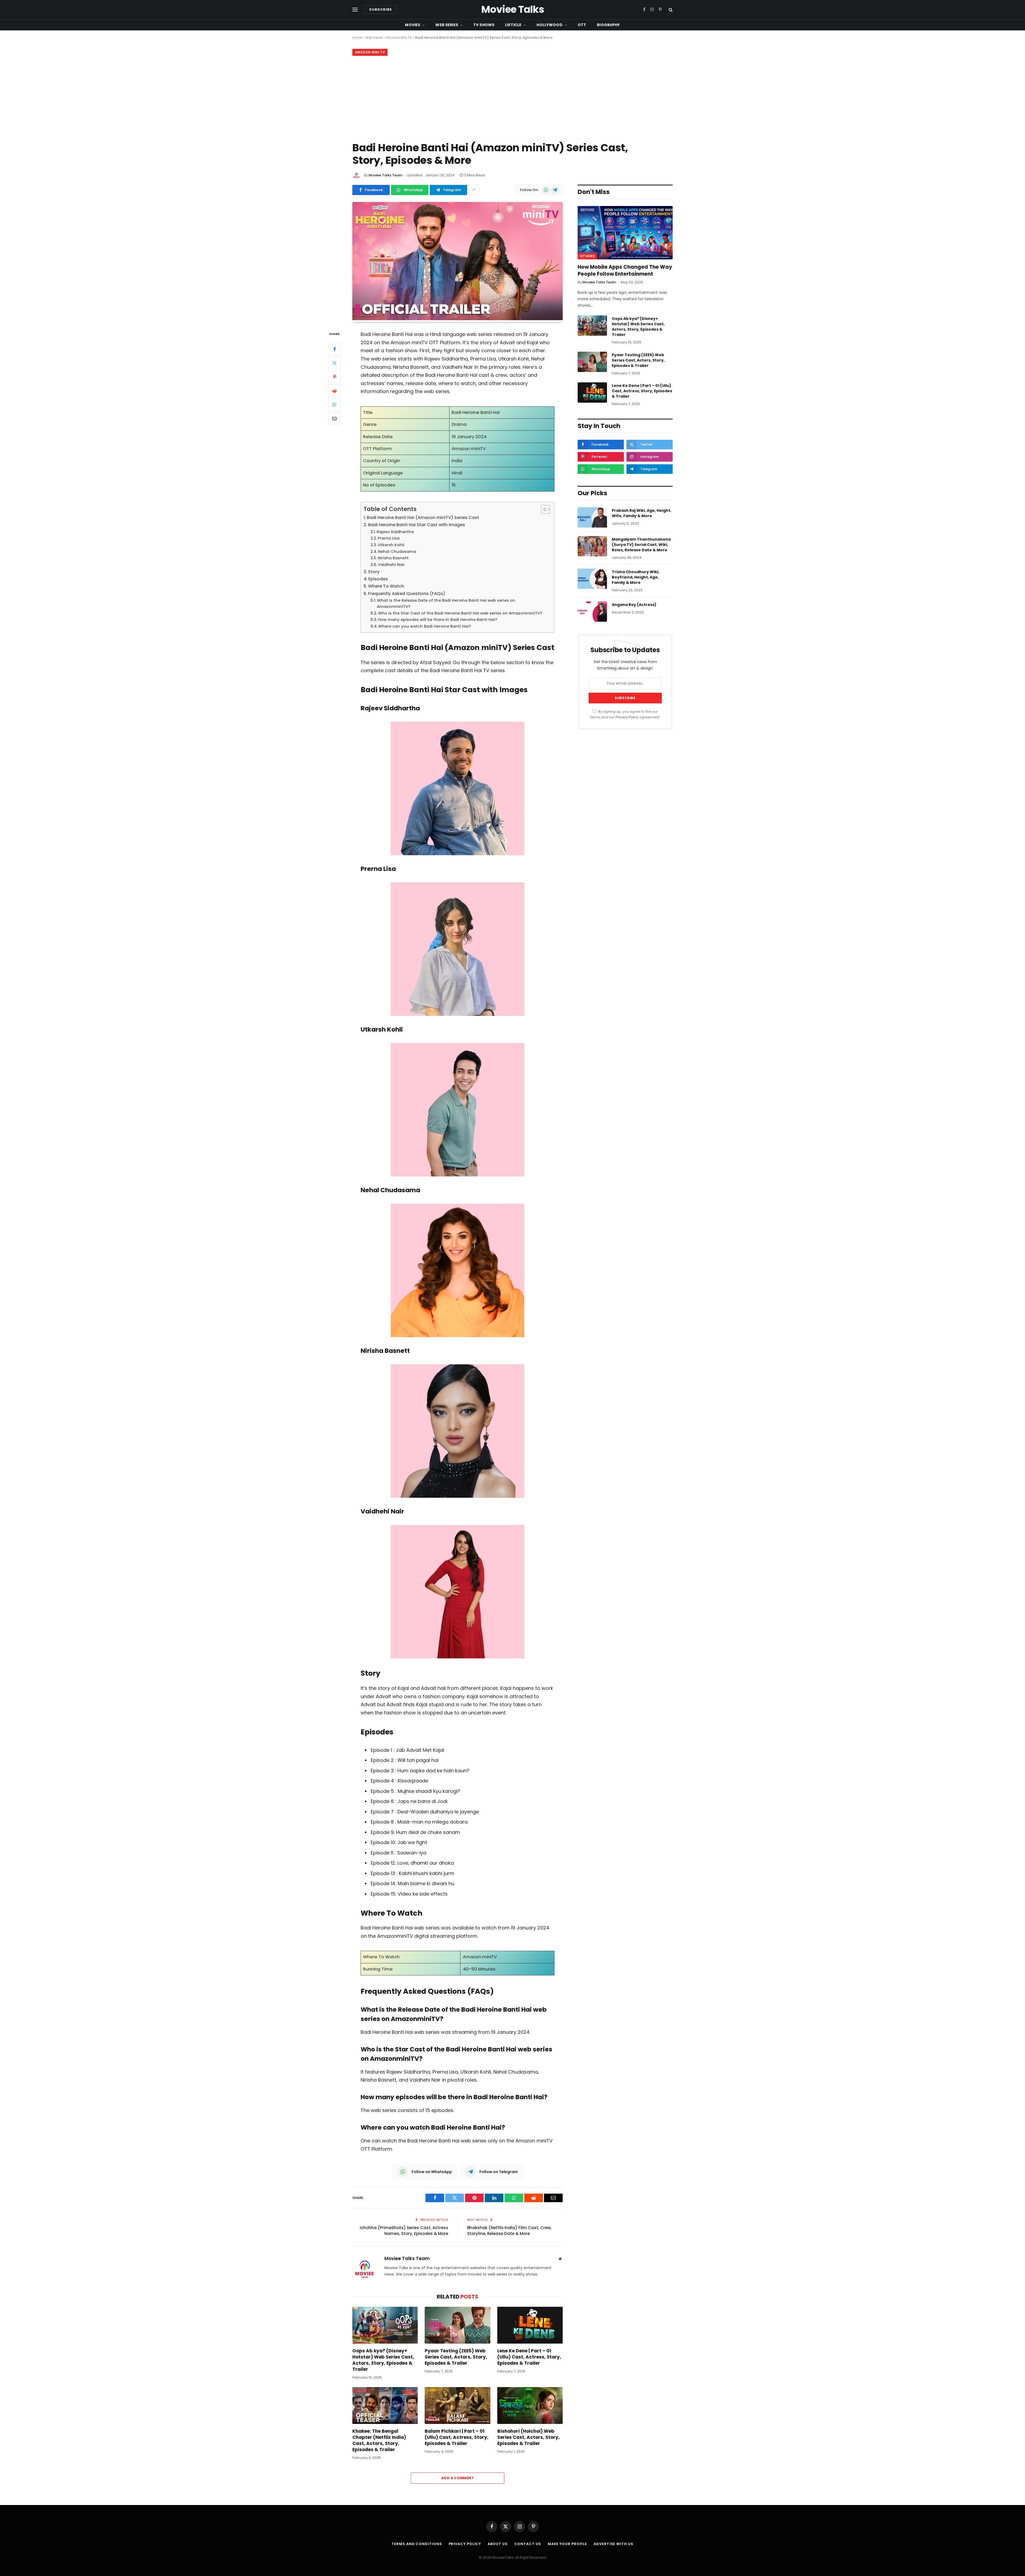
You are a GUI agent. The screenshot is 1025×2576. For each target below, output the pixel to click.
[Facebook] (334, 349)
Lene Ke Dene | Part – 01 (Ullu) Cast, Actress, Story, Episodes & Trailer (529, 2357)
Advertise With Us (613, 2544)
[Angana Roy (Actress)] (592, 612)
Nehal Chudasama (397, 552)
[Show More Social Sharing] (474, 190)
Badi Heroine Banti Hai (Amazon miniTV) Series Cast (423, 518)
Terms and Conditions (417, 2544)
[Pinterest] (334, 377)
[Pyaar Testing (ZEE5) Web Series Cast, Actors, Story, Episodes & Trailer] (457, 2325)
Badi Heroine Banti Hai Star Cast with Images (417, 525)
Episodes (378, 579)
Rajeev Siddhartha (395, 532)
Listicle (513, 25)
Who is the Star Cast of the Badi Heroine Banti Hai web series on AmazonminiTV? (460, 613)
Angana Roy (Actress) (634, 605)
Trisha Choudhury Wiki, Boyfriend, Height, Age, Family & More (636, 577)
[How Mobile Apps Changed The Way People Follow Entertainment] (625, 233)
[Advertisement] (512, 98)
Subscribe (381, 9)
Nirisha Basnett (393, 558)
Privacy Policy (627, 717)
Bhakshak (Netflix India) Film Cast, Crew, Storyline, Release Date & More (509, 2231)
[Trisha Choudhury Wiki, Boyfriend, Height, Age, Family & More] (592, 579)
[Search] (670, 10)
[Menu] (355, 10)
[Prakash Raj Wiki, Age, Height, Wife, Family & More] (592, 517)
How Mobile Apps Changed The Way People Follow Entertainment (625, 271)
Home (357, 37)
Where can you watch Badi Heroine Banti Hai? (424, 626)
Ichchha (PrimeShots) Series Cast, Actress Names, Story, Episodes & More (404, 2231)
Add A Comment (458, 2478)
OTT (582, 25)
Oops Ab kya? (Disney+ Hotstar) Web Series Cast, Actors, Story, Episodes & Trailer (383, 2360)
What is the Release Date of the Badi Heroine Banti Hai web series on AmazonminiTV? (446, 603)
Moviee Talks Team (385, 175)
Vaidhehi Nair (391, 565)
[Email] (334, 418)
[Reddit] (334, 391)
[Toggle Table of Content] (543, 509)
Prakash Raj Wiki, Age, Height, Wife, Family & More (642, 513)
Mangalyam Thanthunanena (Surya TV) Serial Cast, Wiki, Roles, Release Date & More (641, 545)
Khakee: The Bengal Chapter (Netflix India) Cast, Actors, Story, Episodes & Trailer (379, 2440)
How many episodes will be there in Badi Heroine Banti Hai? (437, 620)
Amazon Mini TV (399, 37)
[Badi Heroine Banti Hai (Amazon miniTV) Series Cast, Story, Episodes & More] (458, 319)
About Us (498, 2544)
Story (374, 572)
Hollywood (549, 25)
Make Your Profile (567, 2544)
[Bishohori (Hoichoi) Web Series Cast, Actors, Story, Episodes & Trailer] (530, 2405)
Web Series (447, 25)
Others (587, 256)
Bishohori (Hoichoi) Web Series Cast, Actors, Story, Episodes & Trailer (529, 2437)
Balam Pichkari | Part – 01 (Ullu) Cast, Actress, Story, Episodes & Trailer (457, 2437)
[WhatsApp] (334, 405)
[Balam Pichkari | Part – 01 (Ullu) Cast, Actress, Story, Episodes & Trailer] (457, 2405)
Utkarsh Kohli (391, 545)
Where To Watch (386, 586)
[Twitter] (334, 363)
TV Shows (484, 25)
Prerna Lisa (389, 538)
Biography (608, 25)
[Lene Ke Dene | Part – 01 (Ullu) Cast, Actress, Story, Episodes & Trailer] (530, 2325)
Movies (413, 25)
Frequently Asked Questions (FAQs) (407, 594)
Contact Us (528, 2544)
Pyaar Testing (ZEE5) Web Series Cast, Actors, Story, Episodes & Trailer (456, 2357)
